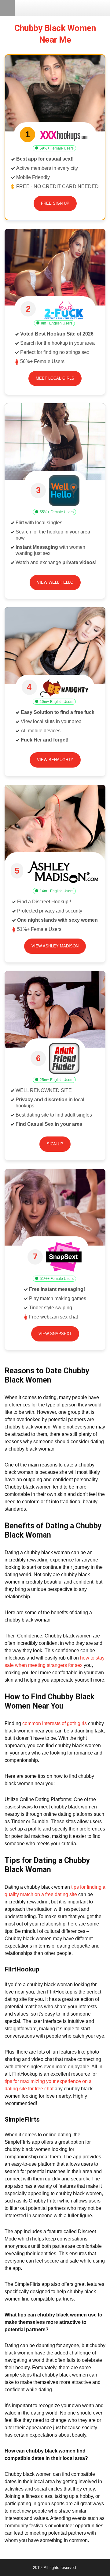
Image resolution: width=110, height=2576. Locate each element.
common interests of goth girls (55, 1723)
